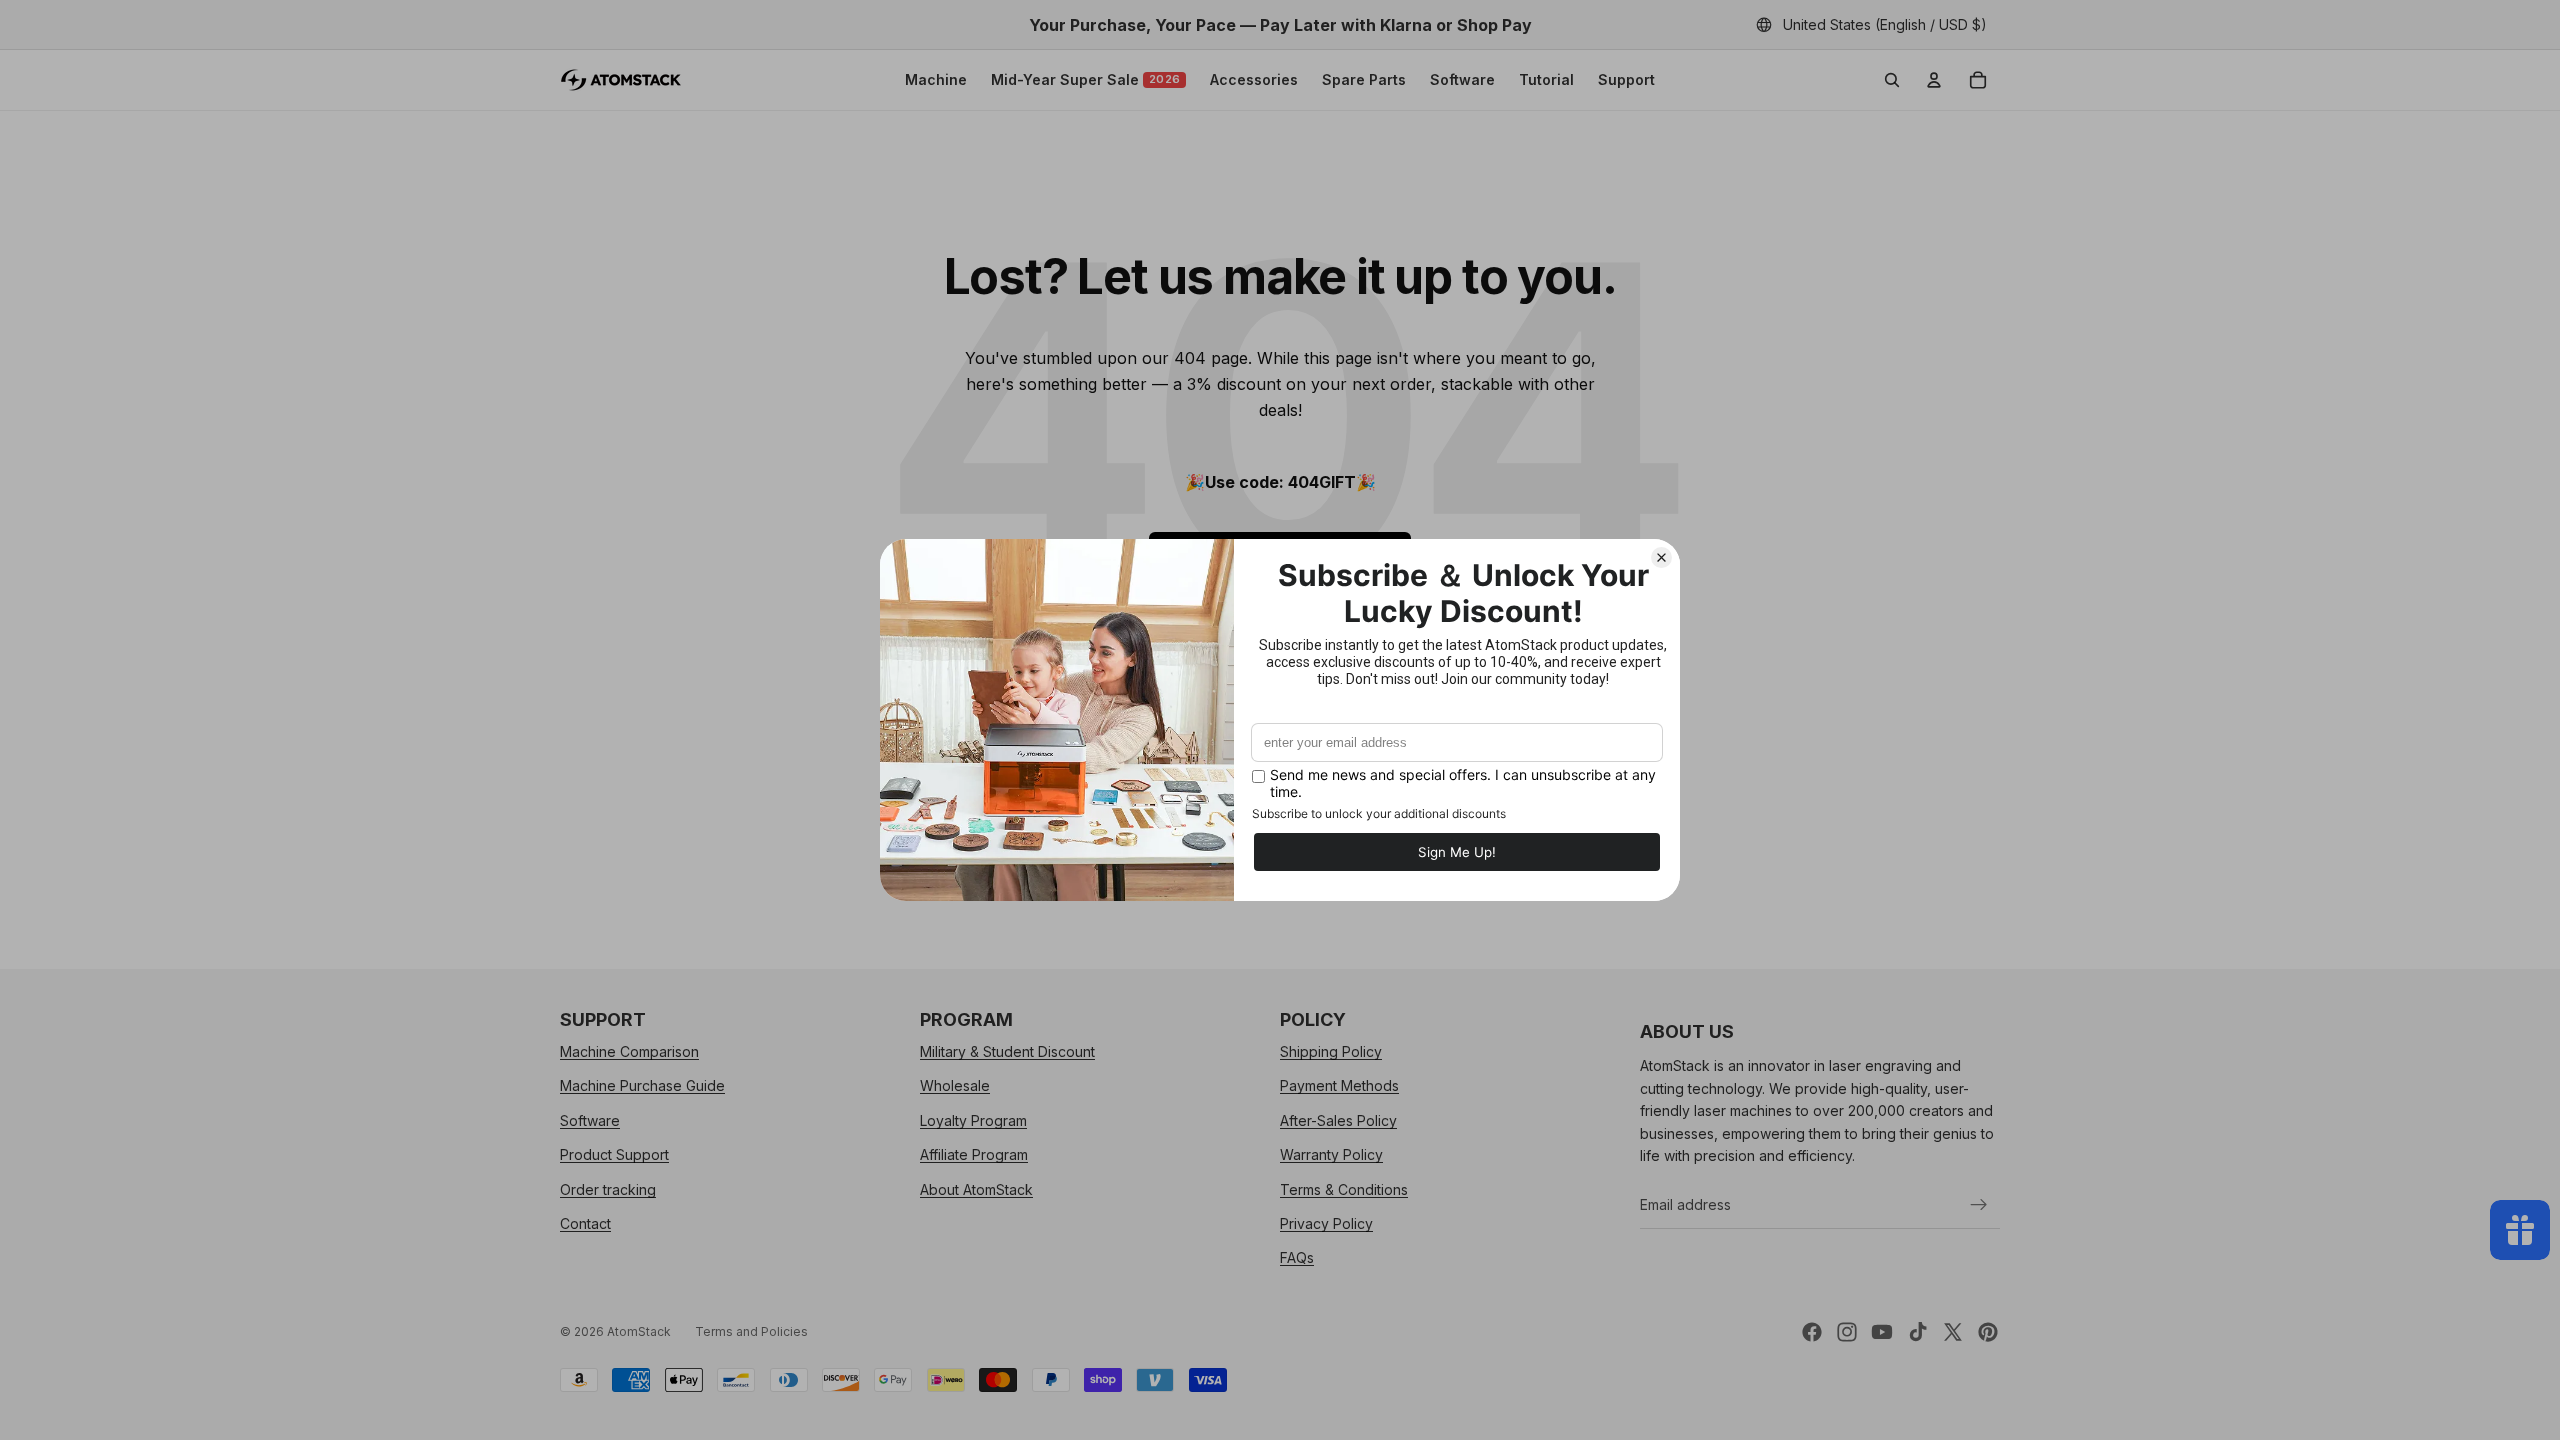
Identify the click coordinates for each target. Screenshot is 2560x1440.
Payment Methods (1339, 1086)
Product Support (614, 1154)
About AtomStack (976, 1189)
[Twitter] (1953, 1332)
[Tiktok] (1918, 1332)
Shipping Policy (1331, 1051)
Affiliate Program (974, 1154)
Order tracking (608, 1189)
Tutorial (1546, 79)
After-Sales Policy (1338, 1120)
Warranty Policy (1331, 1154)
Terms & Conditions (1344, 1189)
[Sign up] (1979, 1205)
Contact (585, 1223)
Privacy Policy (1326, 1223)
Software (1462, 79)
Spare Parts (1364, 79)
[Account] (1934, 80)
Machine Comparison (629, 1051)
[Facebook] (1812, 1332)
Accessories (1254, 79)
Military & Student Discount (1007, 1051)
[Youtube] (1882, 1332)
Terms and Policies (751, 1331)
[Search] (1892, 80)
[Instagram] (1847, 1332)
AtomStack (639, 1331)
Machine (936, 79)
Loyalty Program (973, 1120)
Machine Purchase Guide (642, 1086)
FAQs (1297, 1258)
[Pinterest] (1988, 1332)
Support (1626, 79)
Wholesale (955, 1086)
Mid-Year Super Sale (1086, 79)
